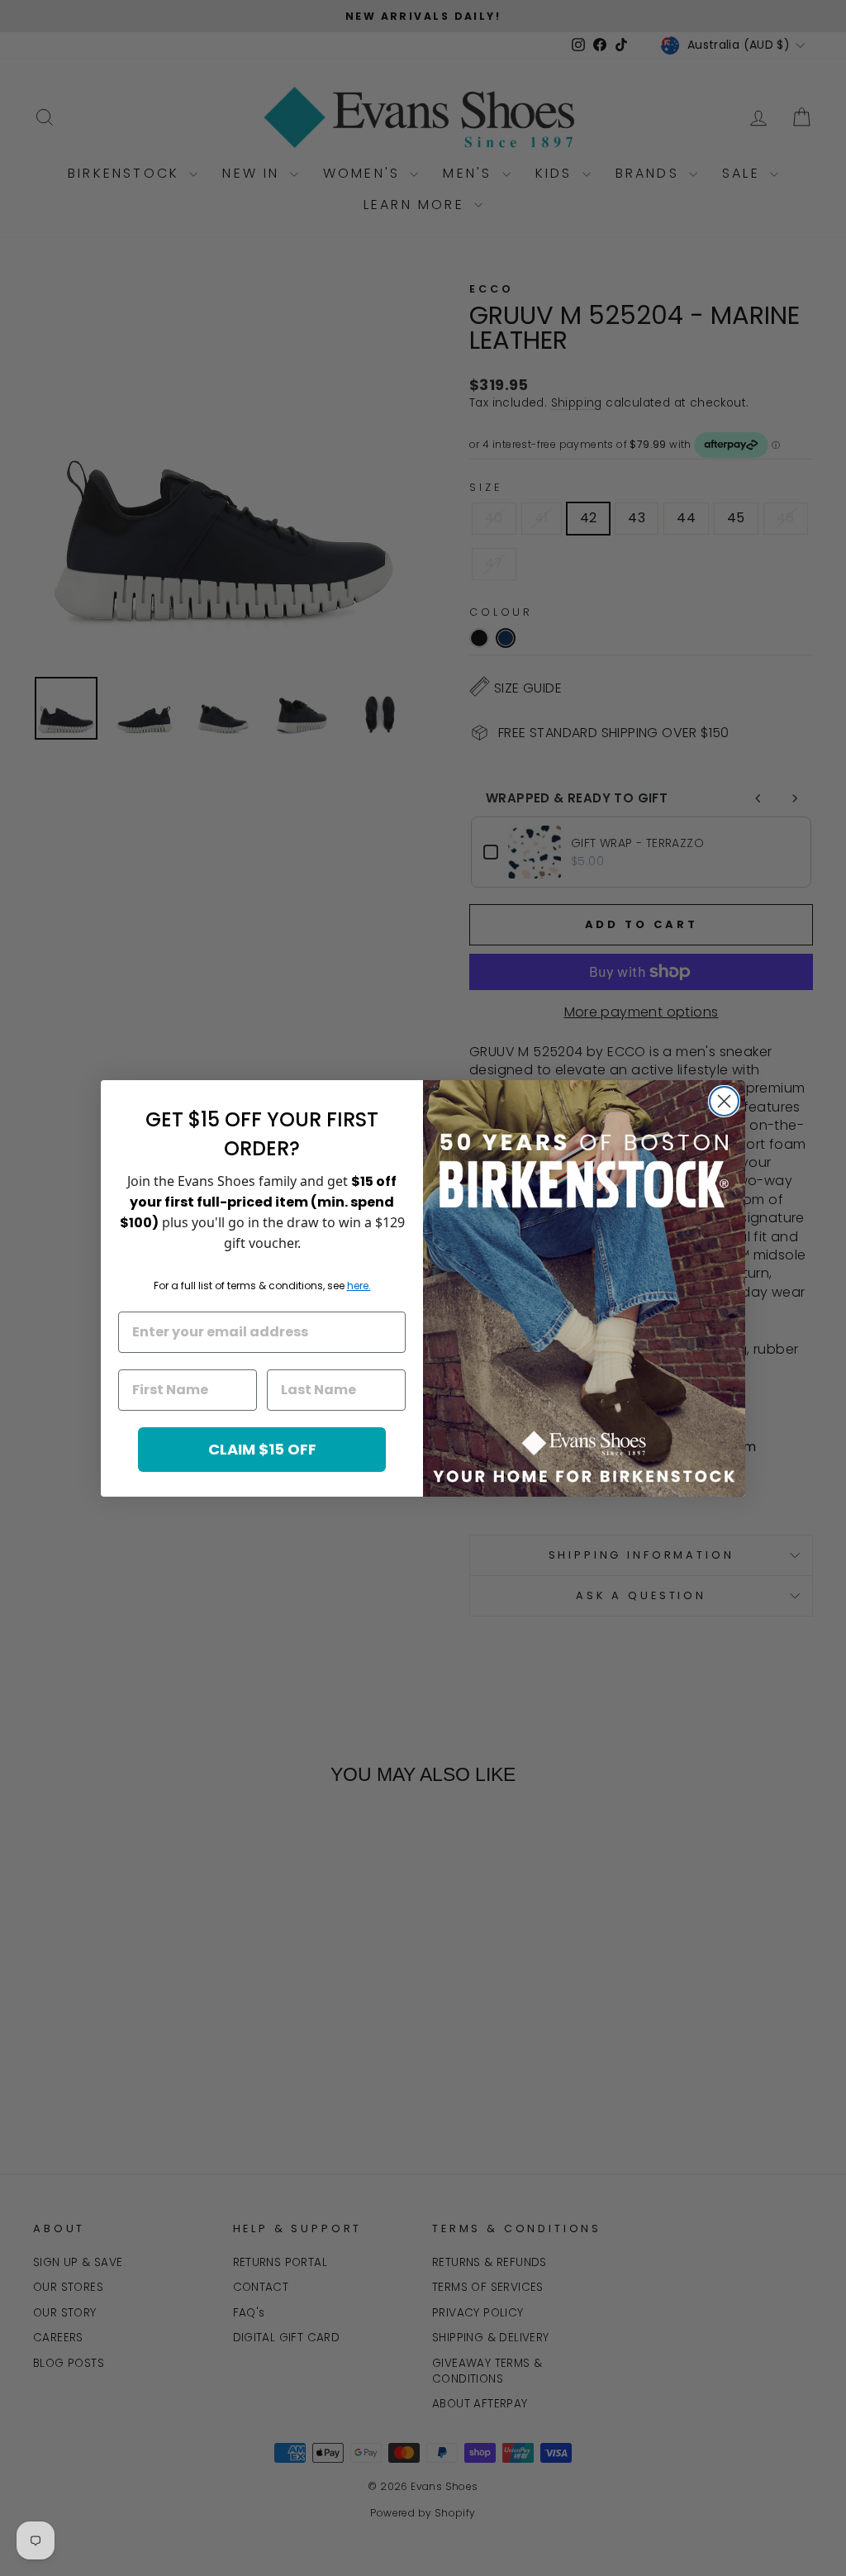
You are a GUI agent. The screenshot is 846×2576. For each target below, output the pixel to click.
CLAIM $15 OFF (262, 1449)
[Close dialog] (724, 1101)
